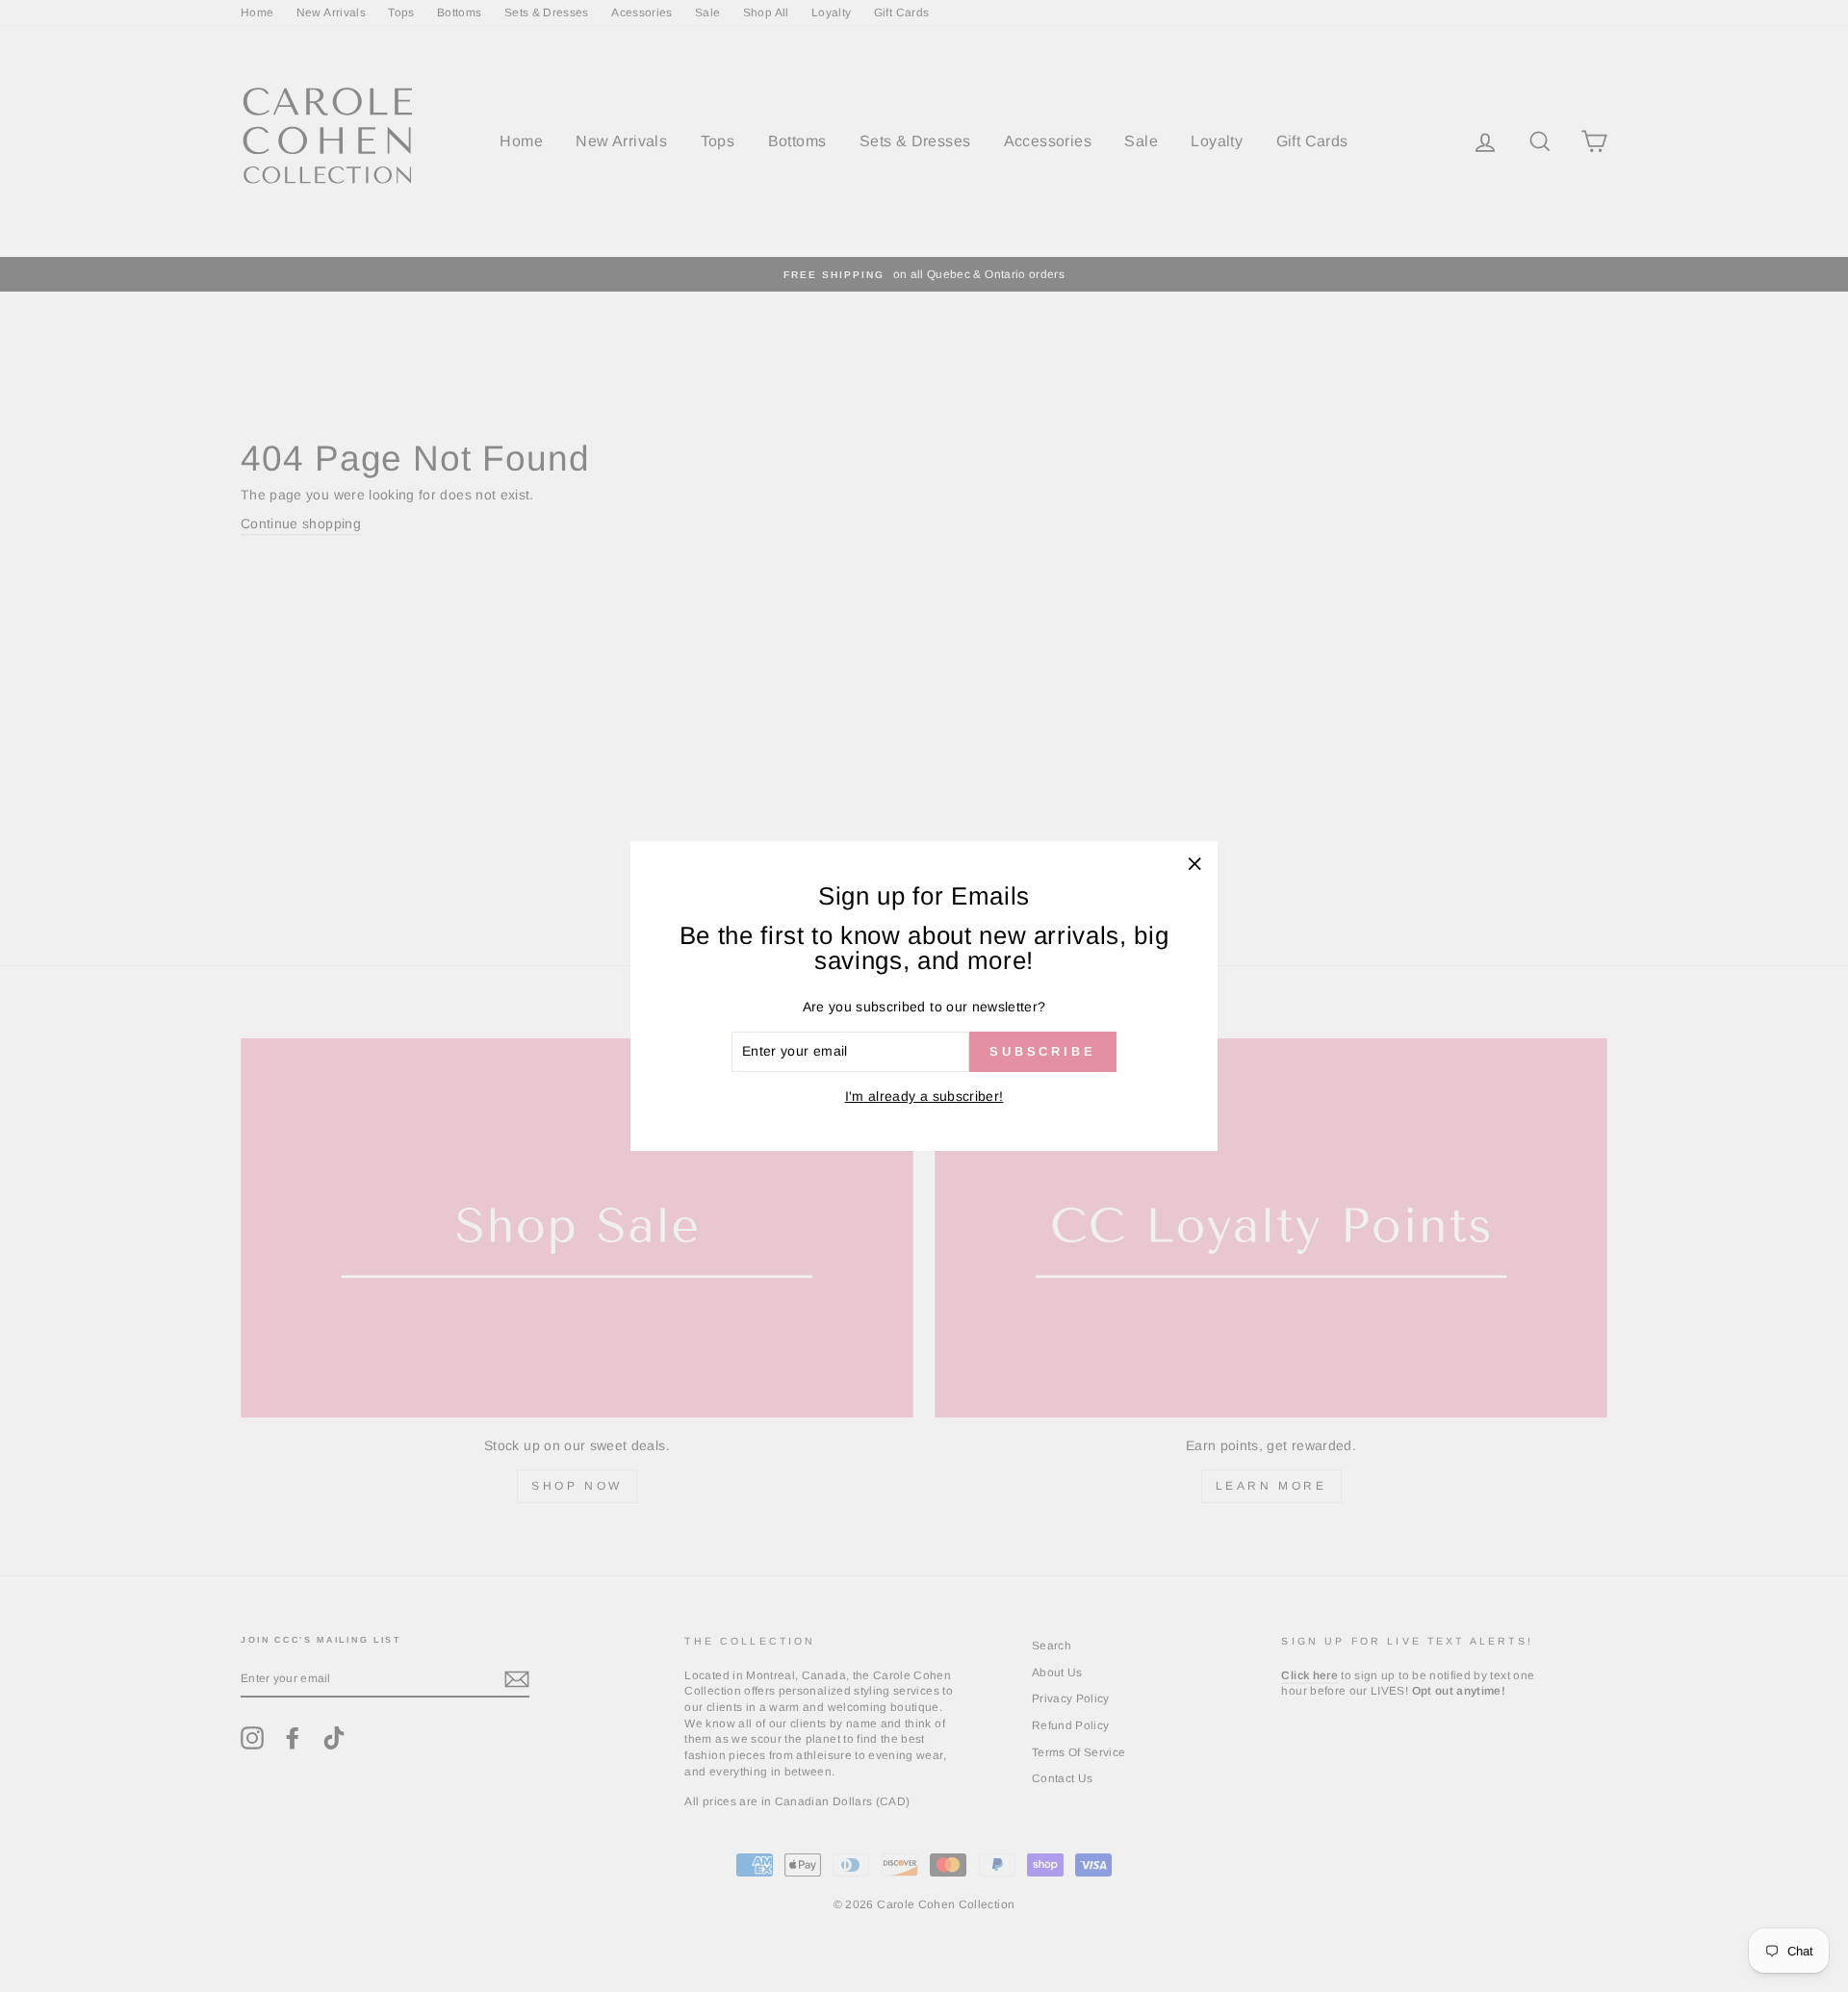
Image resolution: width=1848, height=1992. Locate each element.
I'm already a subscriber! (924, 1096)
